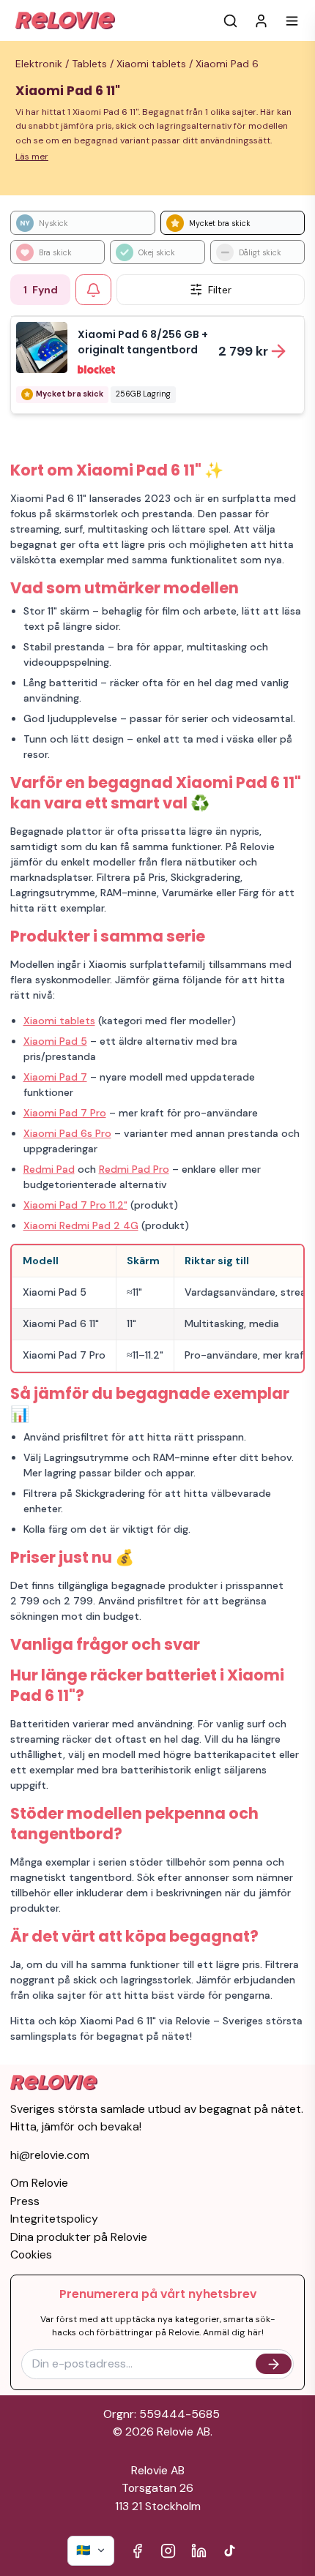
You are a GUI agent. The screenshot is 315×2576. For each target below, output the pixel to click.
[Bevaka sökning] (93, 290)
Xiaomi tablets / (156, 64)
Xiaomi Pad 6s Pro (67, 1133)
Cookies (31, 2254)
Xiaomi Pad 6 (227, 64)
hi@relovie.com (50, 2155)
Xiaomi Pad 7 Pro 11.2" (75, 1205)
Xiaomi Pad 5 (55, 1041)
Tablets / (94, 64)
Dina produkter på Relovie (79, 2237)
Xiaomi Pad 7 (55, 1077)
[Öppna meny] (292, 21)
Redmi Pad (49, 1169)
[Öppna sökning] (230, 21)
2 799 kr (243, 351)
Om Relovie (39, 2183)
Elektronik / (44, 64)
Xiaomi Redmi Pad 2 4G (81, 1225)
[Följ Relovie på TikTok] (230, 2551)
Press (25, 2201)
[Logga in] (261, 21)
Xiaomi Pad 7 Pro (65, 1113)
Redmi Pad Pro (134, 1169)
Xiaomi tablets (59, 1021)
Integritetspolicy (54, 2219)
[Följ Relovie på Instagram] (168, 2551)
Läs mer (32, 157)
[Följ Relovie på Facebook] (137, 2551)
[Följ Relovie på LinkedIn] (199, 2551)
